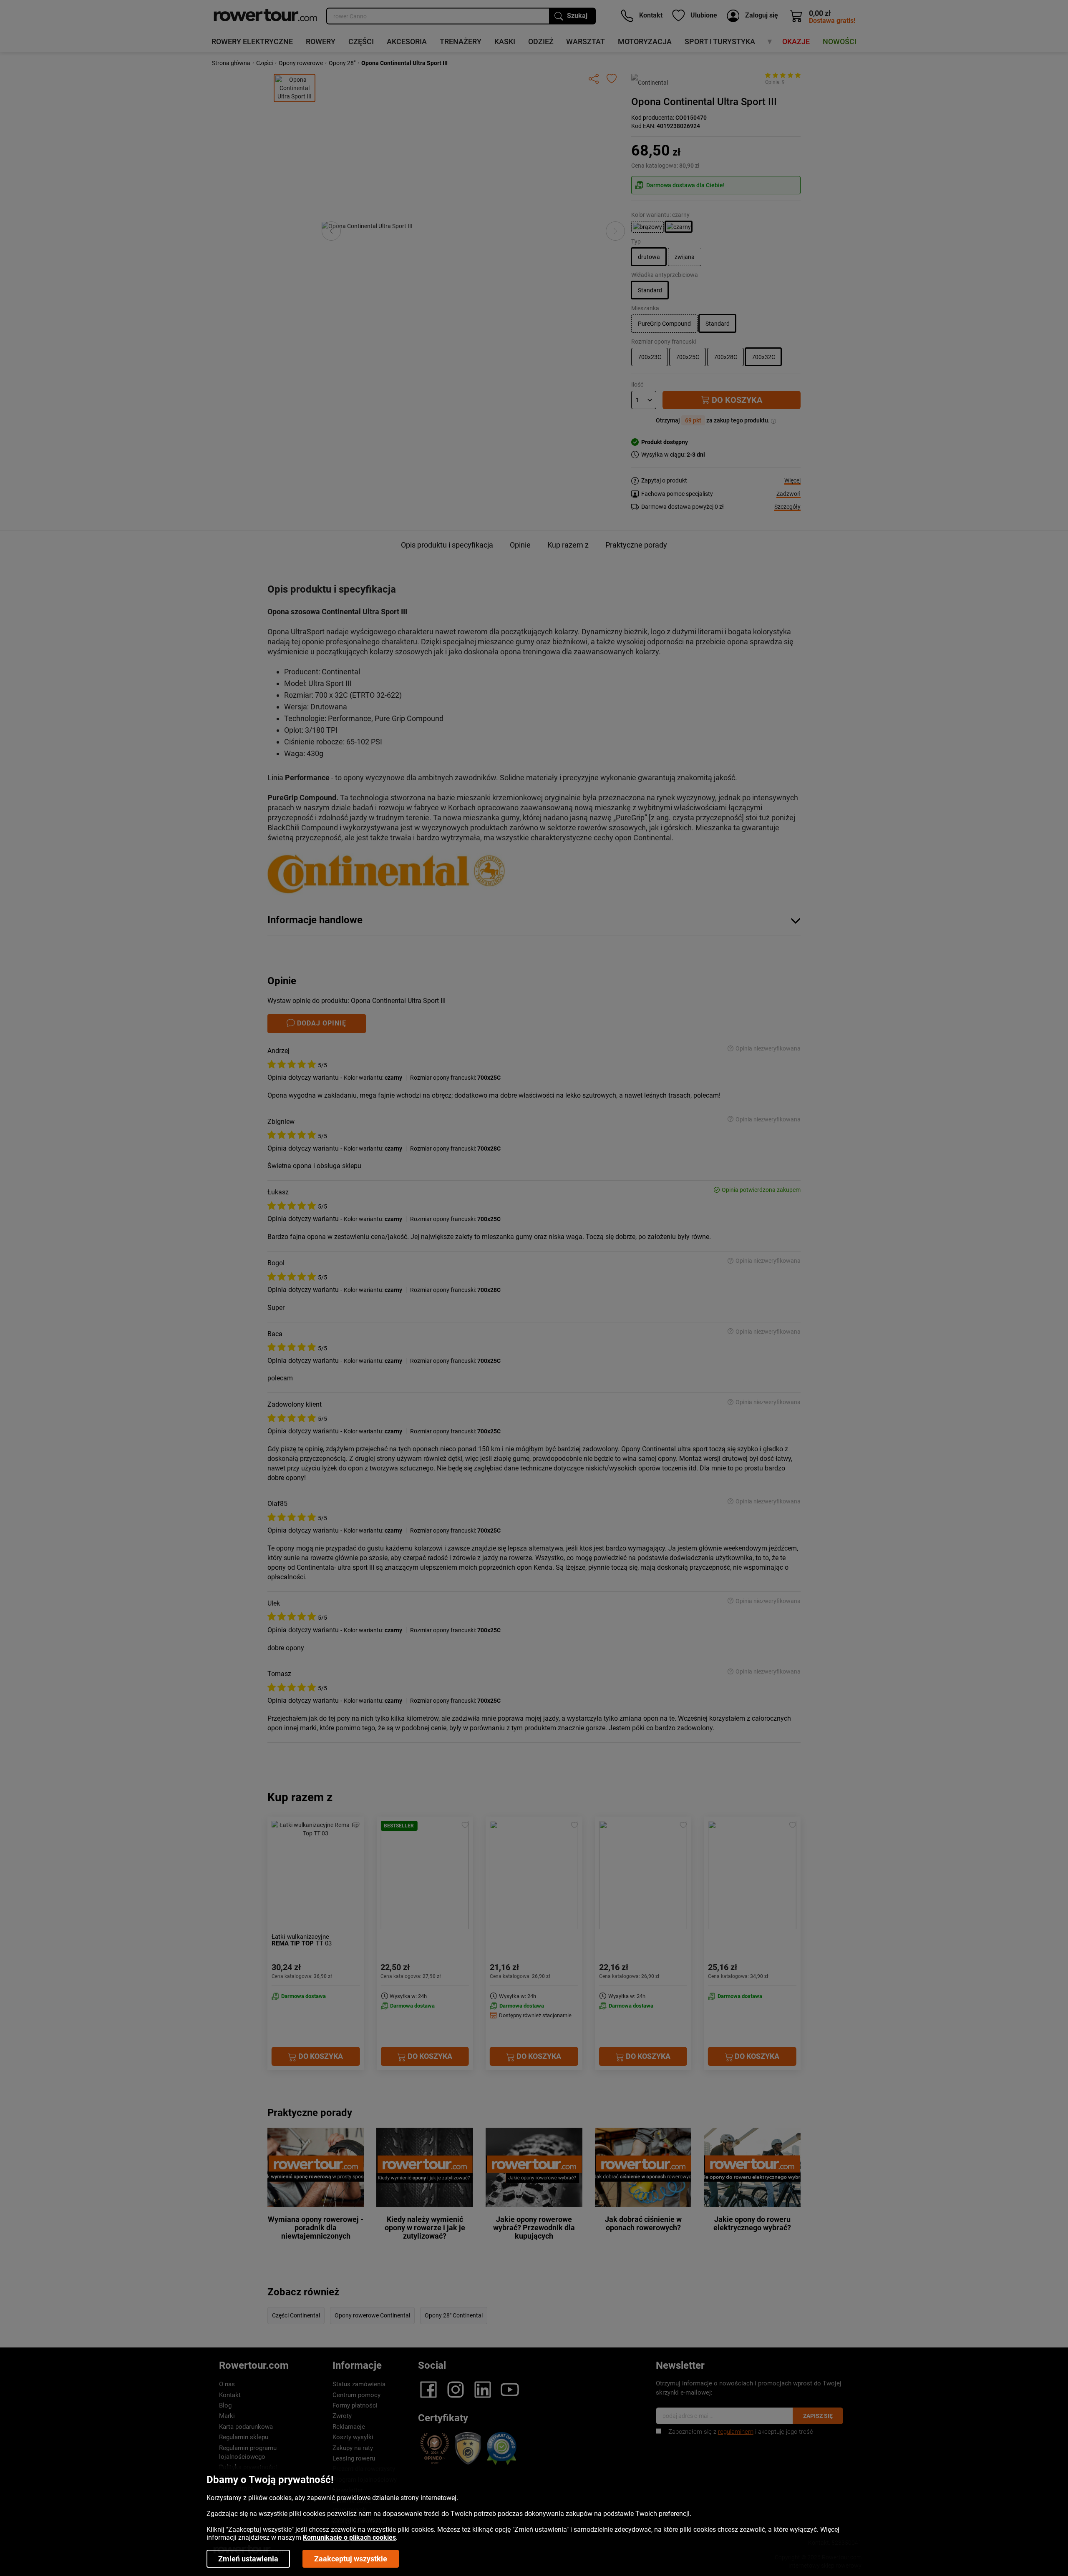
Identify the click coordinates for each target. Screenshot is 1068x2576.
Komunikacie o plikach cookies (349, 2537)
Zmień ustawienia (248, 2559)
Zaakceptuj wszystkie (351, 2559)
